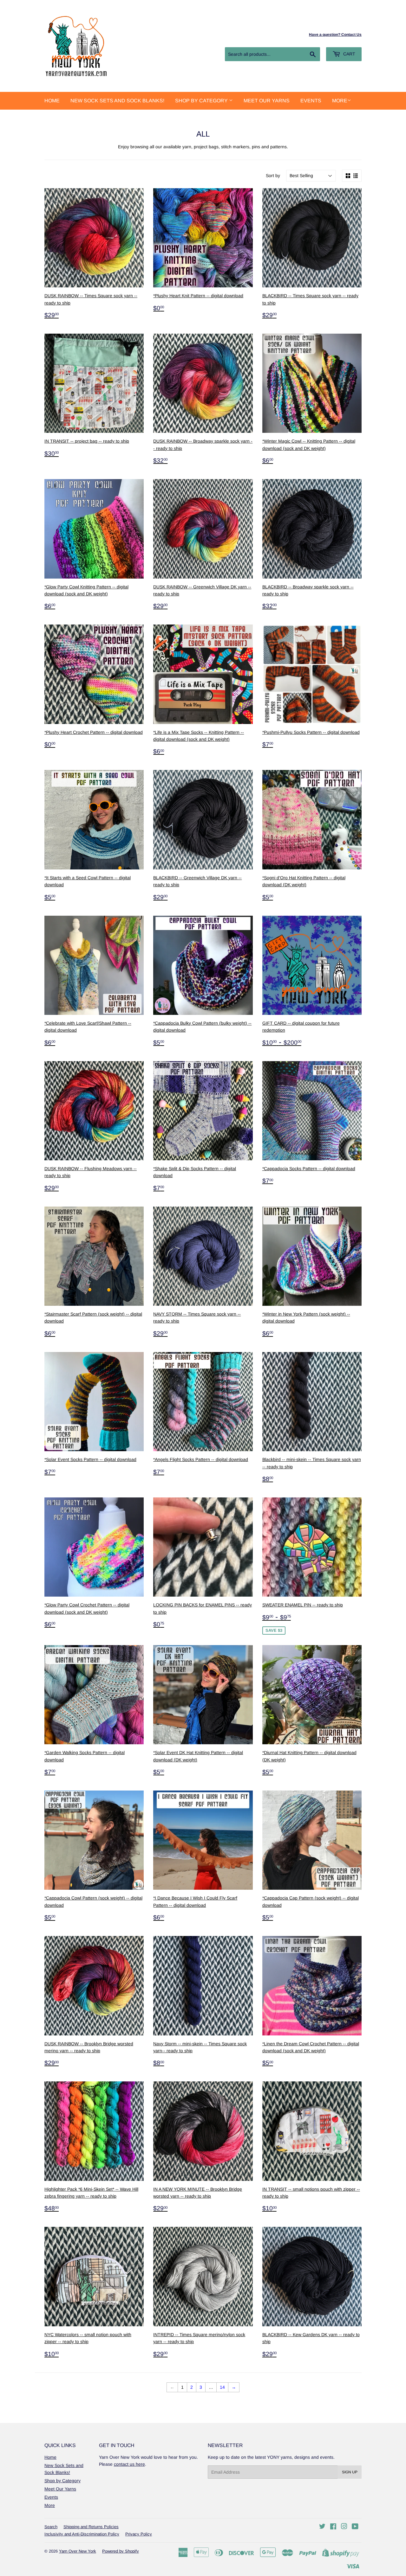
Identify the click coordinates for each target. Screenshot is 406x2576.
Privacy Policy (139, 2534)
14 (222, 2387)
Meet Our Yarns (267, 101)
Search (51, 2527)
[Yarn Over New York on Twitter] (322, 2527)
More (340, 101)
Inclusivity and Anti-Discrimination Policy (82, 2534)
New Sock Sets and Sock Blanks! (117, 101)
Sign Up (350, 2472)
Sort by (273, 176)
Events (311, 101)
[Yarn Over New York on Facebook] (333, 2527)
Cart (349, 54)
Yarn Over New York (78, 2551)
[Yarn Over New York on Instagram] (344, 2527)
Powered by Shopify (121, 2551)
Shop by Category (202, 101)
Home (52, 101)
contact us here (129, 2464)
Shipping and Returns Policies (91, 2527)
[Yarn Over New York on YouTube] (355, 2527)
